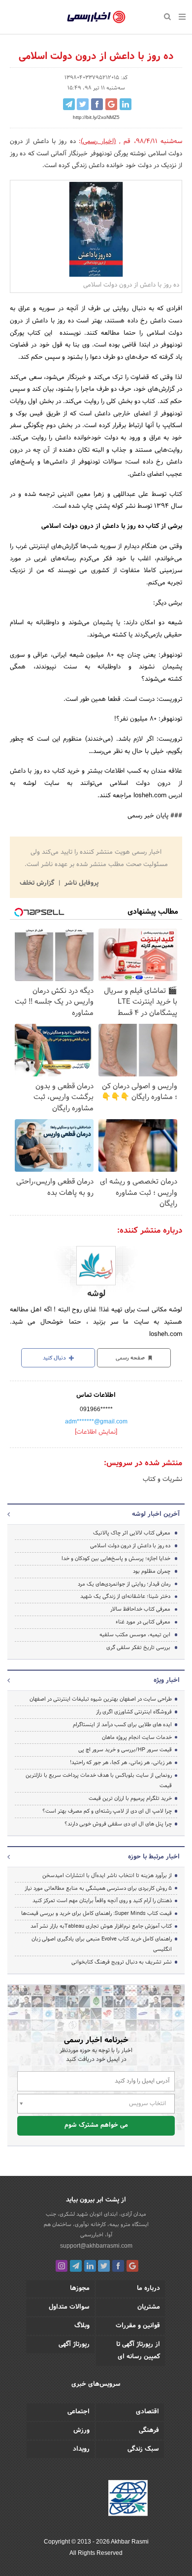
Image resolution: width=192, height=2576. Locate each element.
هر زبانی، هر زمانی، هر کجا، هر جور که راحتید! (121, 1763)
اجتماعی (79, 2412)
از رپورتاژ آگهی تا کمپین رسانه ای (138, 2351)
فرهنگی (149, 2431)
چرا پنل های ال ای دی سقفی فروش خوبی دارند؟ (118, 1824)
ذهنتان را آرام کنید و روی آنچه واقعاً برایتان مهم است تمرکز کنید (102, 1901)
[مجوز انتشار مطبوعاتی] (128, 2500)
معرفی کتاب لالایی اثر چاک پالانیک (132, 1533)
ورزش (81, 2431)
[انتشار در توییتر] (83, 104)
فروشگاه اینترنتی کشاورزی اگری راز (134, 1712)
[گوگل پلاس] (132, 2266)
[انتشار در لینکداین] (126, 104)
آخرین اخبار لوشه (156, 1514)
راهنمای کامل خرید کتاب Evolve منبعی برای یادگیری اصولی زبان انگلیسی (102, 1944)
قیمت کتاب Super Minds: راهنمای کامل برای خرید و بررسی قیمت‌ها (96, 1913)
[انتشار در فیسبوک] (97, 104)
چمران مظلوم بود (152, 1571)
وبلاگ (82, 2326)
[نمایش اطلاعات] (96, 1432)
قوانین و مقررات (138, 2326)
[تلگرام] (76, 2266)
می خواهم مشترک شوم (96, 2125)
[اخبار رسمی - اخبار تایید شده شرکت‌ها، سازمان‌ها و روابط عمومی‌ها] (96, 17)
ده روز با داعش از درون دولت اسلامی (130, 1546)
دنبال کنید (55, 1358)
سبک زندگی (143, 2449)
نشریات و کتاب (162, 1479)
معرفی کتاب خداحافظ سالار (140, 1609)
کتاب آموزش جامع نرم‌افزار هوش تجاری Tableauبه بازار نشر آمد (101, 1926)
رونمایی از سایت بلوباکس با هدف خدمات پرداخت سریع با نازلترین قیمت (99, 1780)
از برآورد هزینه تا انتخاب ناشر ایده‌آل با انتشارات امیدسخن (107, 1876)
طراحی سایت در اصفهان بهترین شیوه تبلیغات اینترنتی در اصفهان (101, 1699)
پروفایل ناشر (80, 883)
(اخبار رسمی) (98, 142)
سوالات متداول (69, 2307)
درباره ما (148, 2288)
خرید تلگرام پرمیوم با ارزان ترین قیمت (130, 1798)
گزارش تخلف (38, 883)
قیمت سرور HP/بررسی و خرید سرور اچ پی (125, 1750)
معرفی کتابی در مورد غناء (143, 1622)
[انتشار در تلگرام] (69, 104)
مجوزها (80, 2288)
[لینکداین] (90, 2266)
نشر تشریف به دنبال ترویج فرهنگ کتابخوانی (122, 1962)
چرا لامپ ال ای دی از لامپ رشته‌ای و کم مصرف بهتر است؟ (107, 1811)
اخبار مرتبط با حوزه (154, 1857)
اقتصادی (147, 2412)
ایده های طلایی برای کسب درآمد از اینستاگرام (122, 1725)
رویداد (81, 2449)
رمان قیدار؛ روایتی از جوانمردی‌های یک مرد (124, 1584)
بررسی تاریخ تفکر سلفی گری (138, 1648)
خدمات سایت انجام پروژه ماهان (137, 1737)
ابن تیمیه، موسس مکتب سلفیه (135, 1635)
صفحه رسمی (131, 1358)
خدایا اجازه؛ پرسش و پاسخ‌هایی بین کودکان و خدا (116, 1559)
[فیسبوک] (118, 2266)
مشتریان (149, 2307)
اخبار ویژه (167, 1680)
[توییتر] (104, 2266)
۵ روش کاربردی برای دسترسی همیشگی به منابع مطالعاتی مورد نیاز (98, 1888)
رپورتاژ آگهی (74, 2344)
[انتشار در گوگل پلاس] (111, 104)
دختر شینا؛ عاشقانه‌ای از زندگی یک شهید (125, 1596)
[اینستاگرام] (62, 2266)
